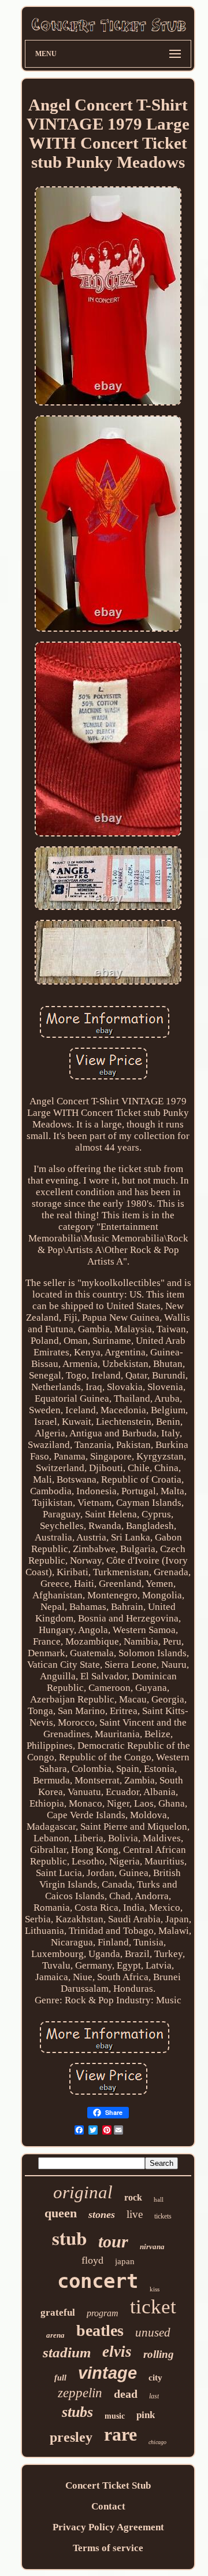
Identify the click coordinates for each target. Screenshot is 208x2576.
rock (133, 2197)
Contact (108, 2506)
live (135, 2214)
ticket (153, 2307)
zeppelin (80, 2393)
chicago (157, 2442)
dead (126, 2394)
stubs (77, 2412)
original (83, 2192)
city (155, 2378)
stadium (67, 2352)
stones (102, 2214)
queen (61, 2213)
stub (69, 2238)
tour (113, 2241)
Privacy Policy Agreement (108, 2527)
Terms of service (108, 2548)
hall (159, 2199)
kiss (155, 2289)
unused (153, 2332)
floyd (92, 2260)
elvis (117, 2352)
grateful (58, 2312)
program (103, 2313)
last (154, 2396)
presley (71, 2437)
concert (98, 2281)
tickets (163, 2216)
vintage (107, 2373)
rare (120, 2434)
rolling (159, 2354)
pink (146, 2415)
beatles (100, 2330)
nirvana (152, 2247)
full (60, 2378)
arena (55, 2335)
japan (125, 2261)
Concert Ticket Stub (108, 2485)
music (115, 2416)
